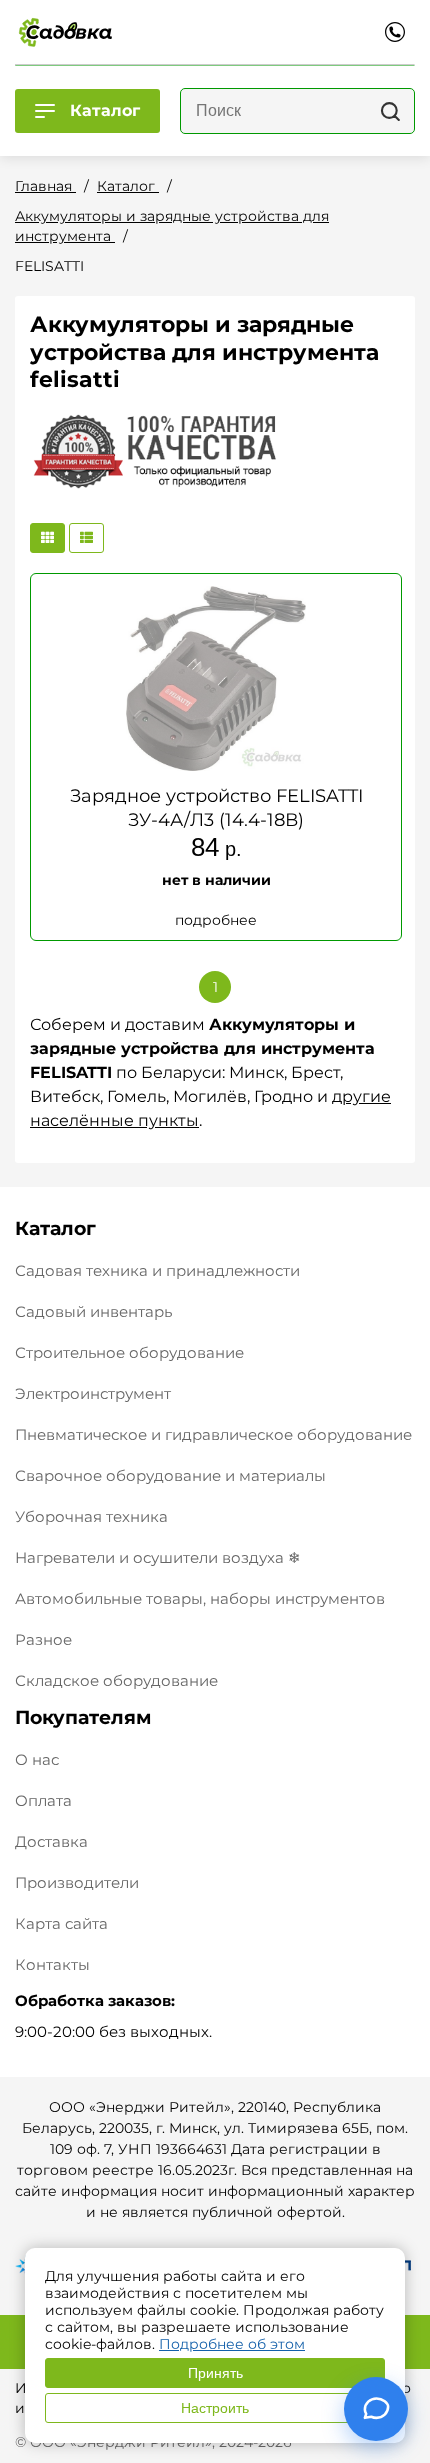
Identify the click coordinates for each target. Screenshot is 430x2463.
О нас (37, 1759)
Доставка (51, 1841)
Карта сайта (61, 1923)
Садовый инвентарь (93, 1311)
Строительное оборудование (129, 1352)
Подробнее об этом (232, 2344)
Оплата (43, 1800)
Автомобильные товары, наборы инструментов (200, 1598)
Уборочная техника (91, 1516)
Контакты (52, 1964)
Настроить (215, 2408)
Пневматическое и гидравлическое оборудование (213, 1434)
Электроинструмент (93, 1393)
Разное (43, 1639)
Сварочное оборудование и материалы (170, 1475)
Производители (77, 1882)
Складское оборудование (116, 1680)
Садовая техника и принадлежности (157, 1270)
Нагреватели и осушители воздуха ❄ (158, 1557)
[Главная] (65, 32)
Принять (215, 2373)
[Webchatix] (376, 2409)
